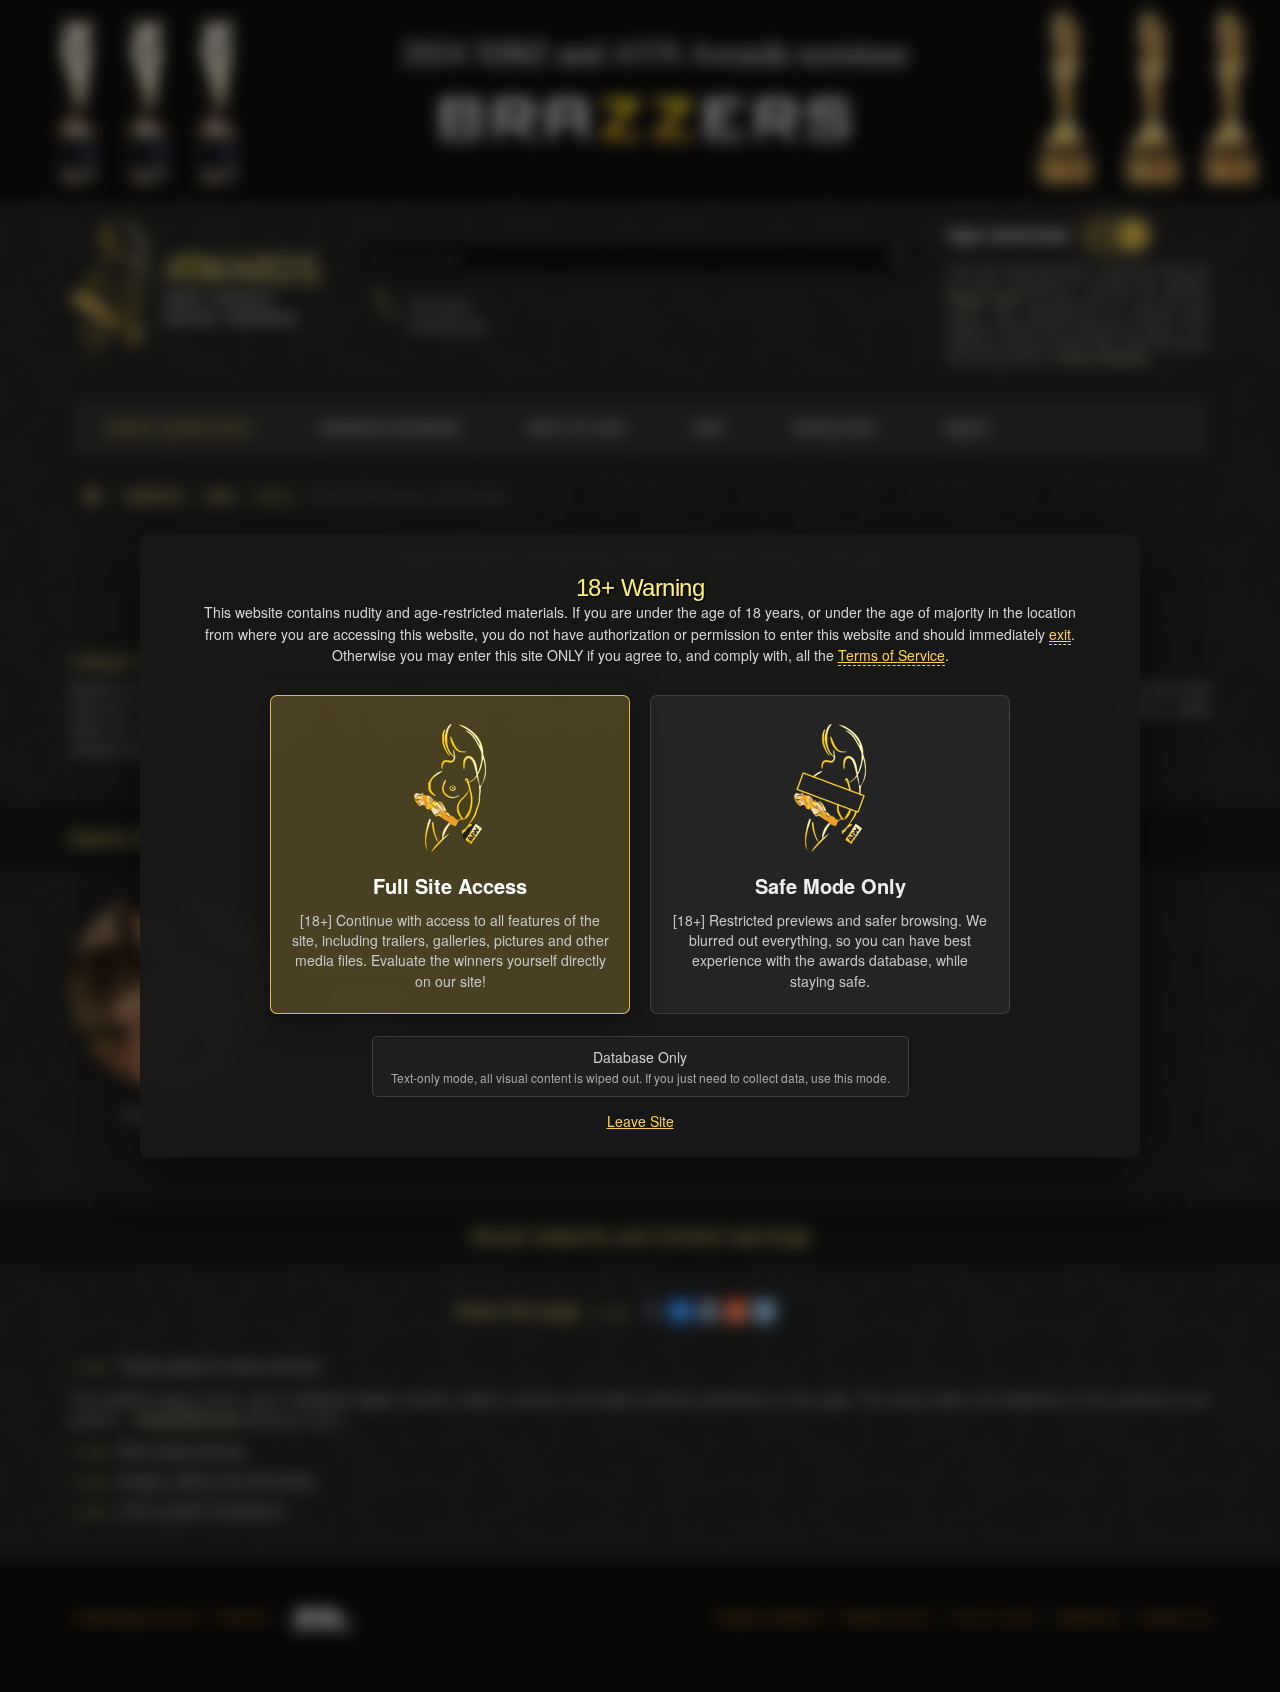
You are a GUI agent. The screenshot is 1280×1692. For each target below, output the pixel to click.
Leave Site (640, 1121)
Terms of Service (891, 655)
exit (1060, 634)
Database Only (640, 1066)
